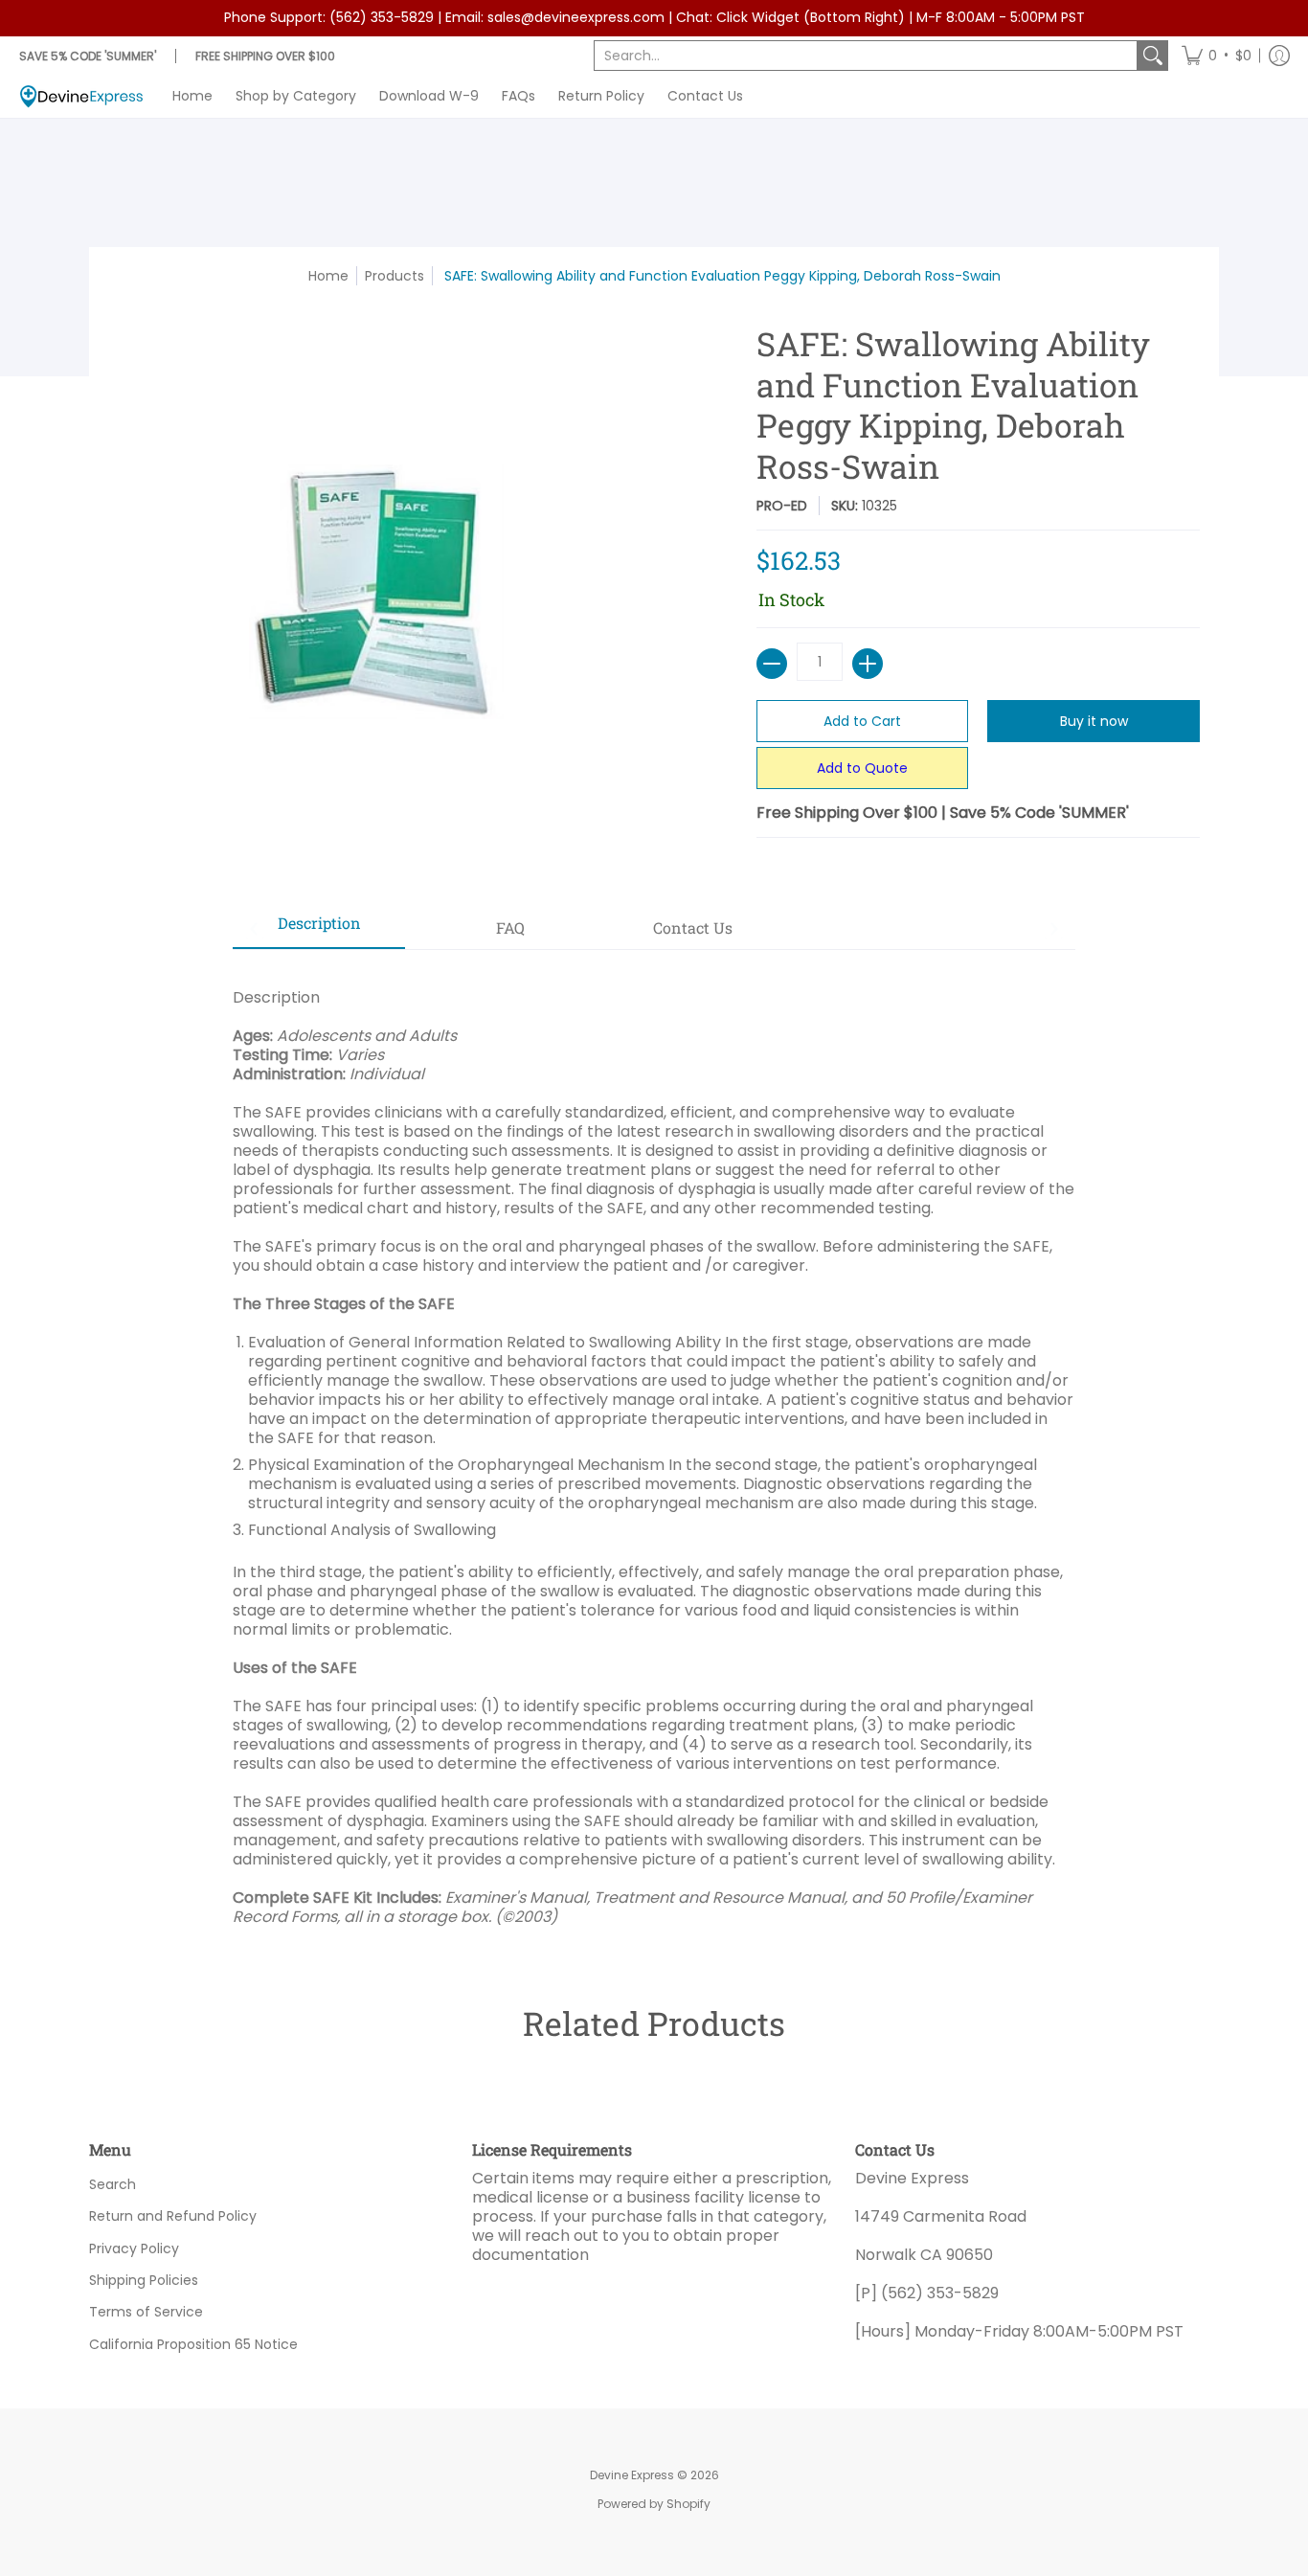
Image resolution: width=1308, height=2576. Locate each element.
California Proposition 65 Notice (193, 2344)
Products (395, 276)
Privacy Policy (134, 2248)
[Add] (868, 664)
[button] (1217, 56)
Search (113, 2184)
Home (328, 276)
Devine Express (632, 2475)
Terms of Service (146, 2312)
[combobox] (866, 56)
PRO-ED (782, 506)
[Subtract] (772, 664)
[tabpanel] (654, 1447)
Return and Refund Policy (173, 2216)
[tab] (319, 929)
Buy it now (1094, 721)
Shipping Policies (144, 2280)
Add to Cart (862, 721)
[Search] (1153, 56)
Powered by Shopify (654, 2504)
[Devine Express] (81, 96)
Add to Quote (862, 768)
